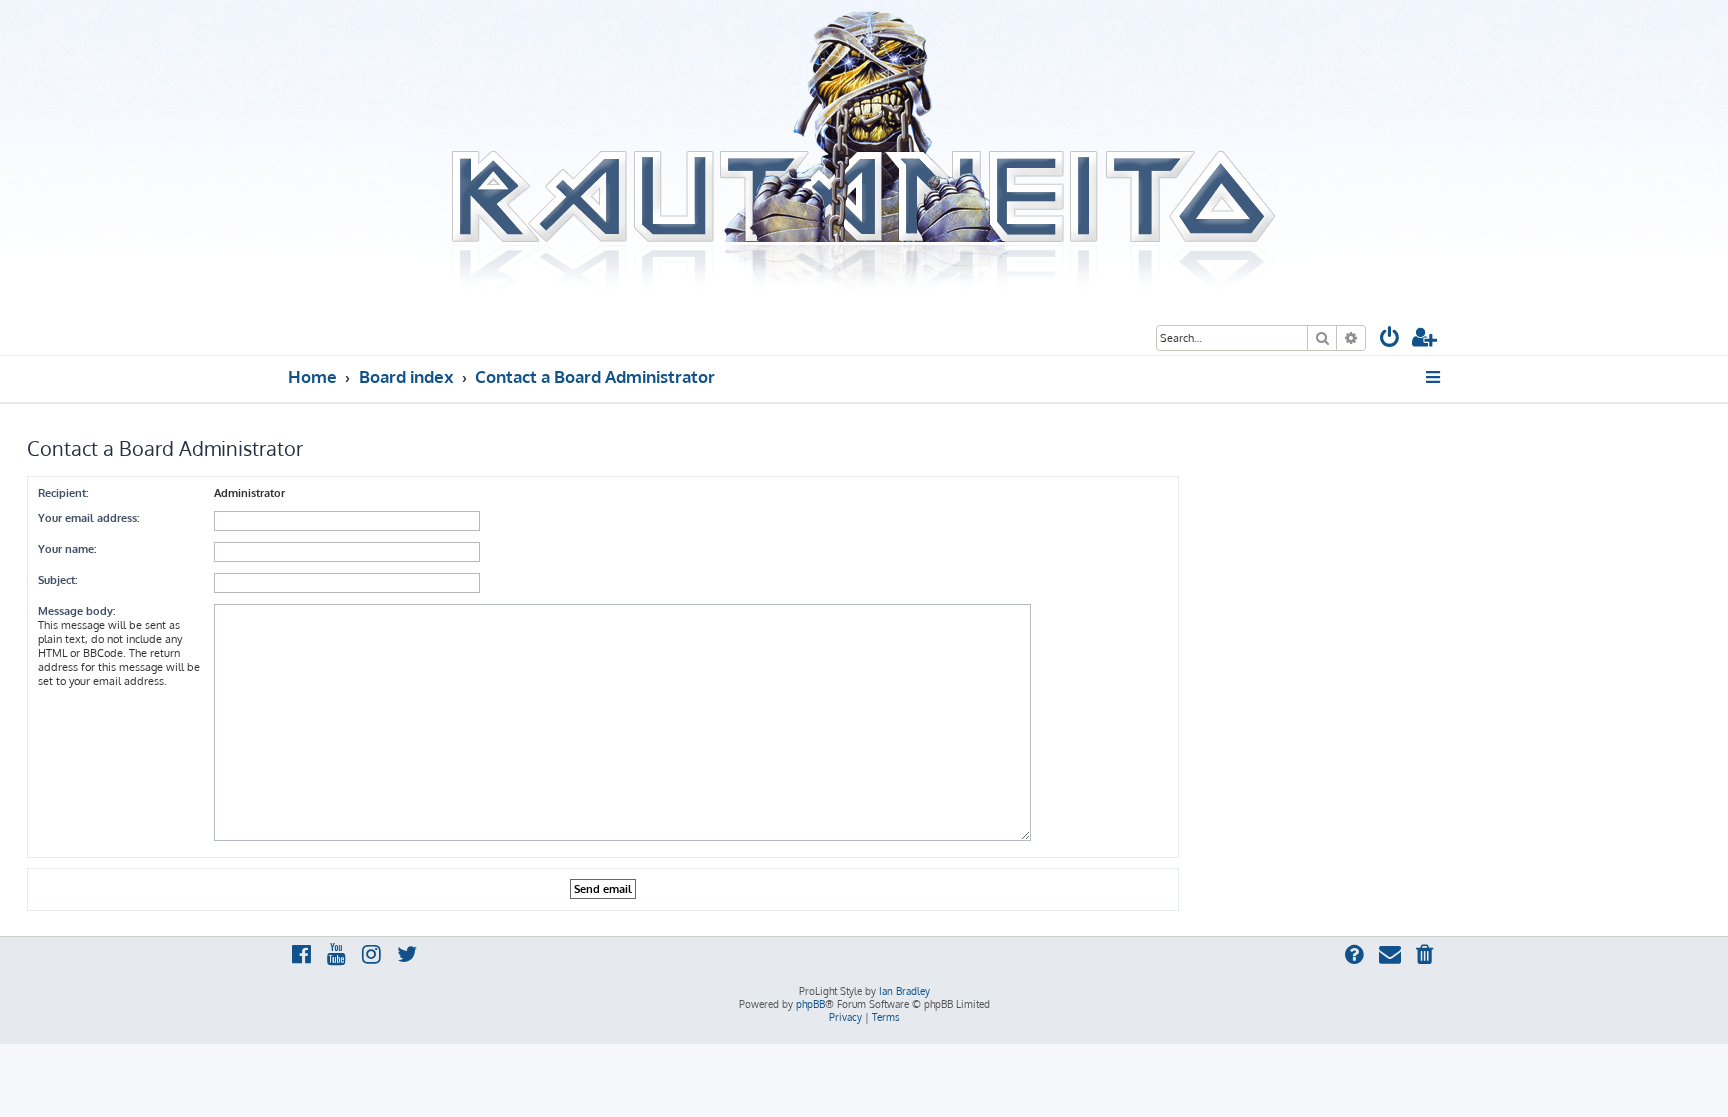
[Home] (864, 153)
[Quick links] (1434, 377)
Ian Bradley (904, 991)
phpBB (810, 1004)
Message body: (76, 611)
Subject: (57, 580)
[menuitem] (1390, 339)
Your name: (67, 549)
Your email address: (88, 518)
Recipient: (63, 493)
